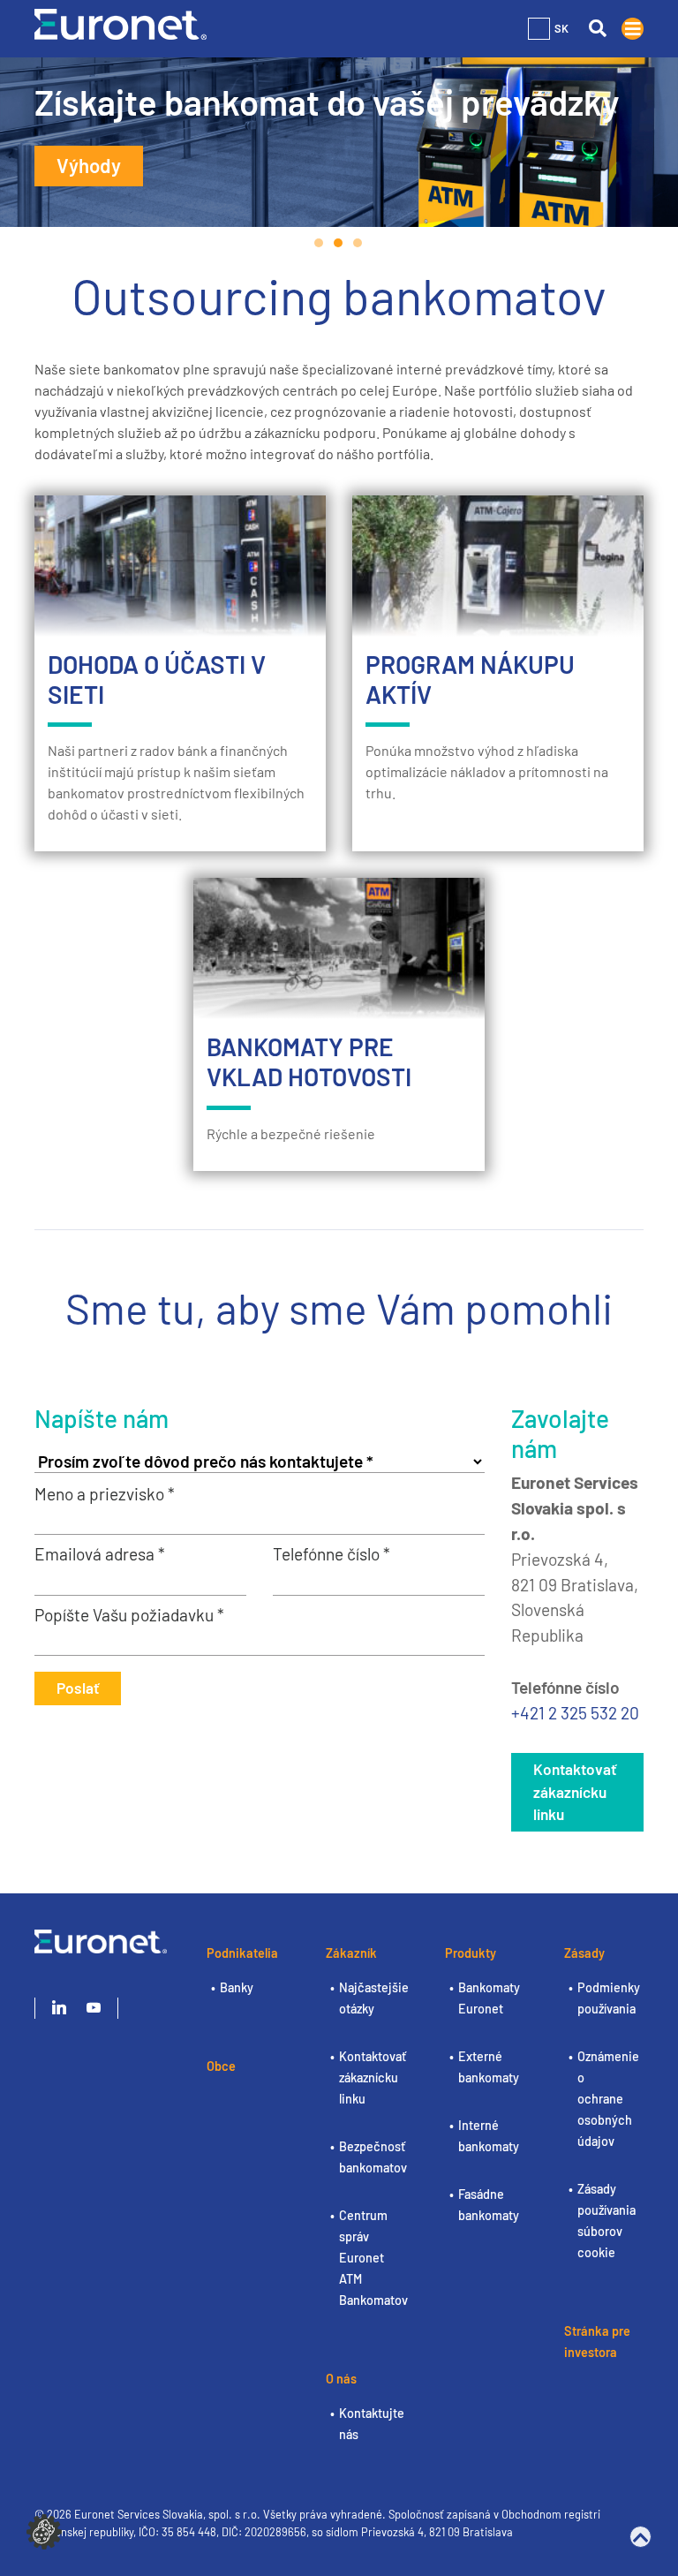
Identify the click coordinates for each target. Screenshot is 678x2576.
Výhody (89, 165)
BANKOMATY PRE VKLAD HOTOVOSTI (309, 1061)
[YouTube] (94, 2008)
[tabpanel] (339, 142)
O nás (341, 2379)
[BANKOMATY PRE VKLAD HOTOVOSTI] (339, 948)
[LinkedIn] (59, 2008)
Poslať (78, 1688)
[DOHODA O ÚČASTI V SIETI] (180, 566)
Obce (221, 2066)
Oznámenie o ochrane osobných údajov (608, 2099)
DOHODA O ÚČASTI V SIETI (157, 679)
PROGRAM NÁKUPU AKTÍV (470, 679)
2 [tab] (339, 243)
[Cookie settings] (44, 2530)
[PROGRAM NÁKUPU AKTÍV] (498, 566)
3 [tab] (358, 243)
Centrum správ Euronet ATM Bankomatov (373, 2258)
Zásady (584, 1953)
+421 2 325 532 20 (575, 1713)
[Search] (597, 29)
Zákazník (351, 1953)
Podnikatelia (242, 1953)
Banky (237, 1987)
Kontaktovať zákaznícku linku (575, 1792)
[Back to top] (640, 2537)
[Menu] (633, 29)
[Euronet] (121, 23)
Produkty (471, 1953)
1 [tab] (320, 243)
